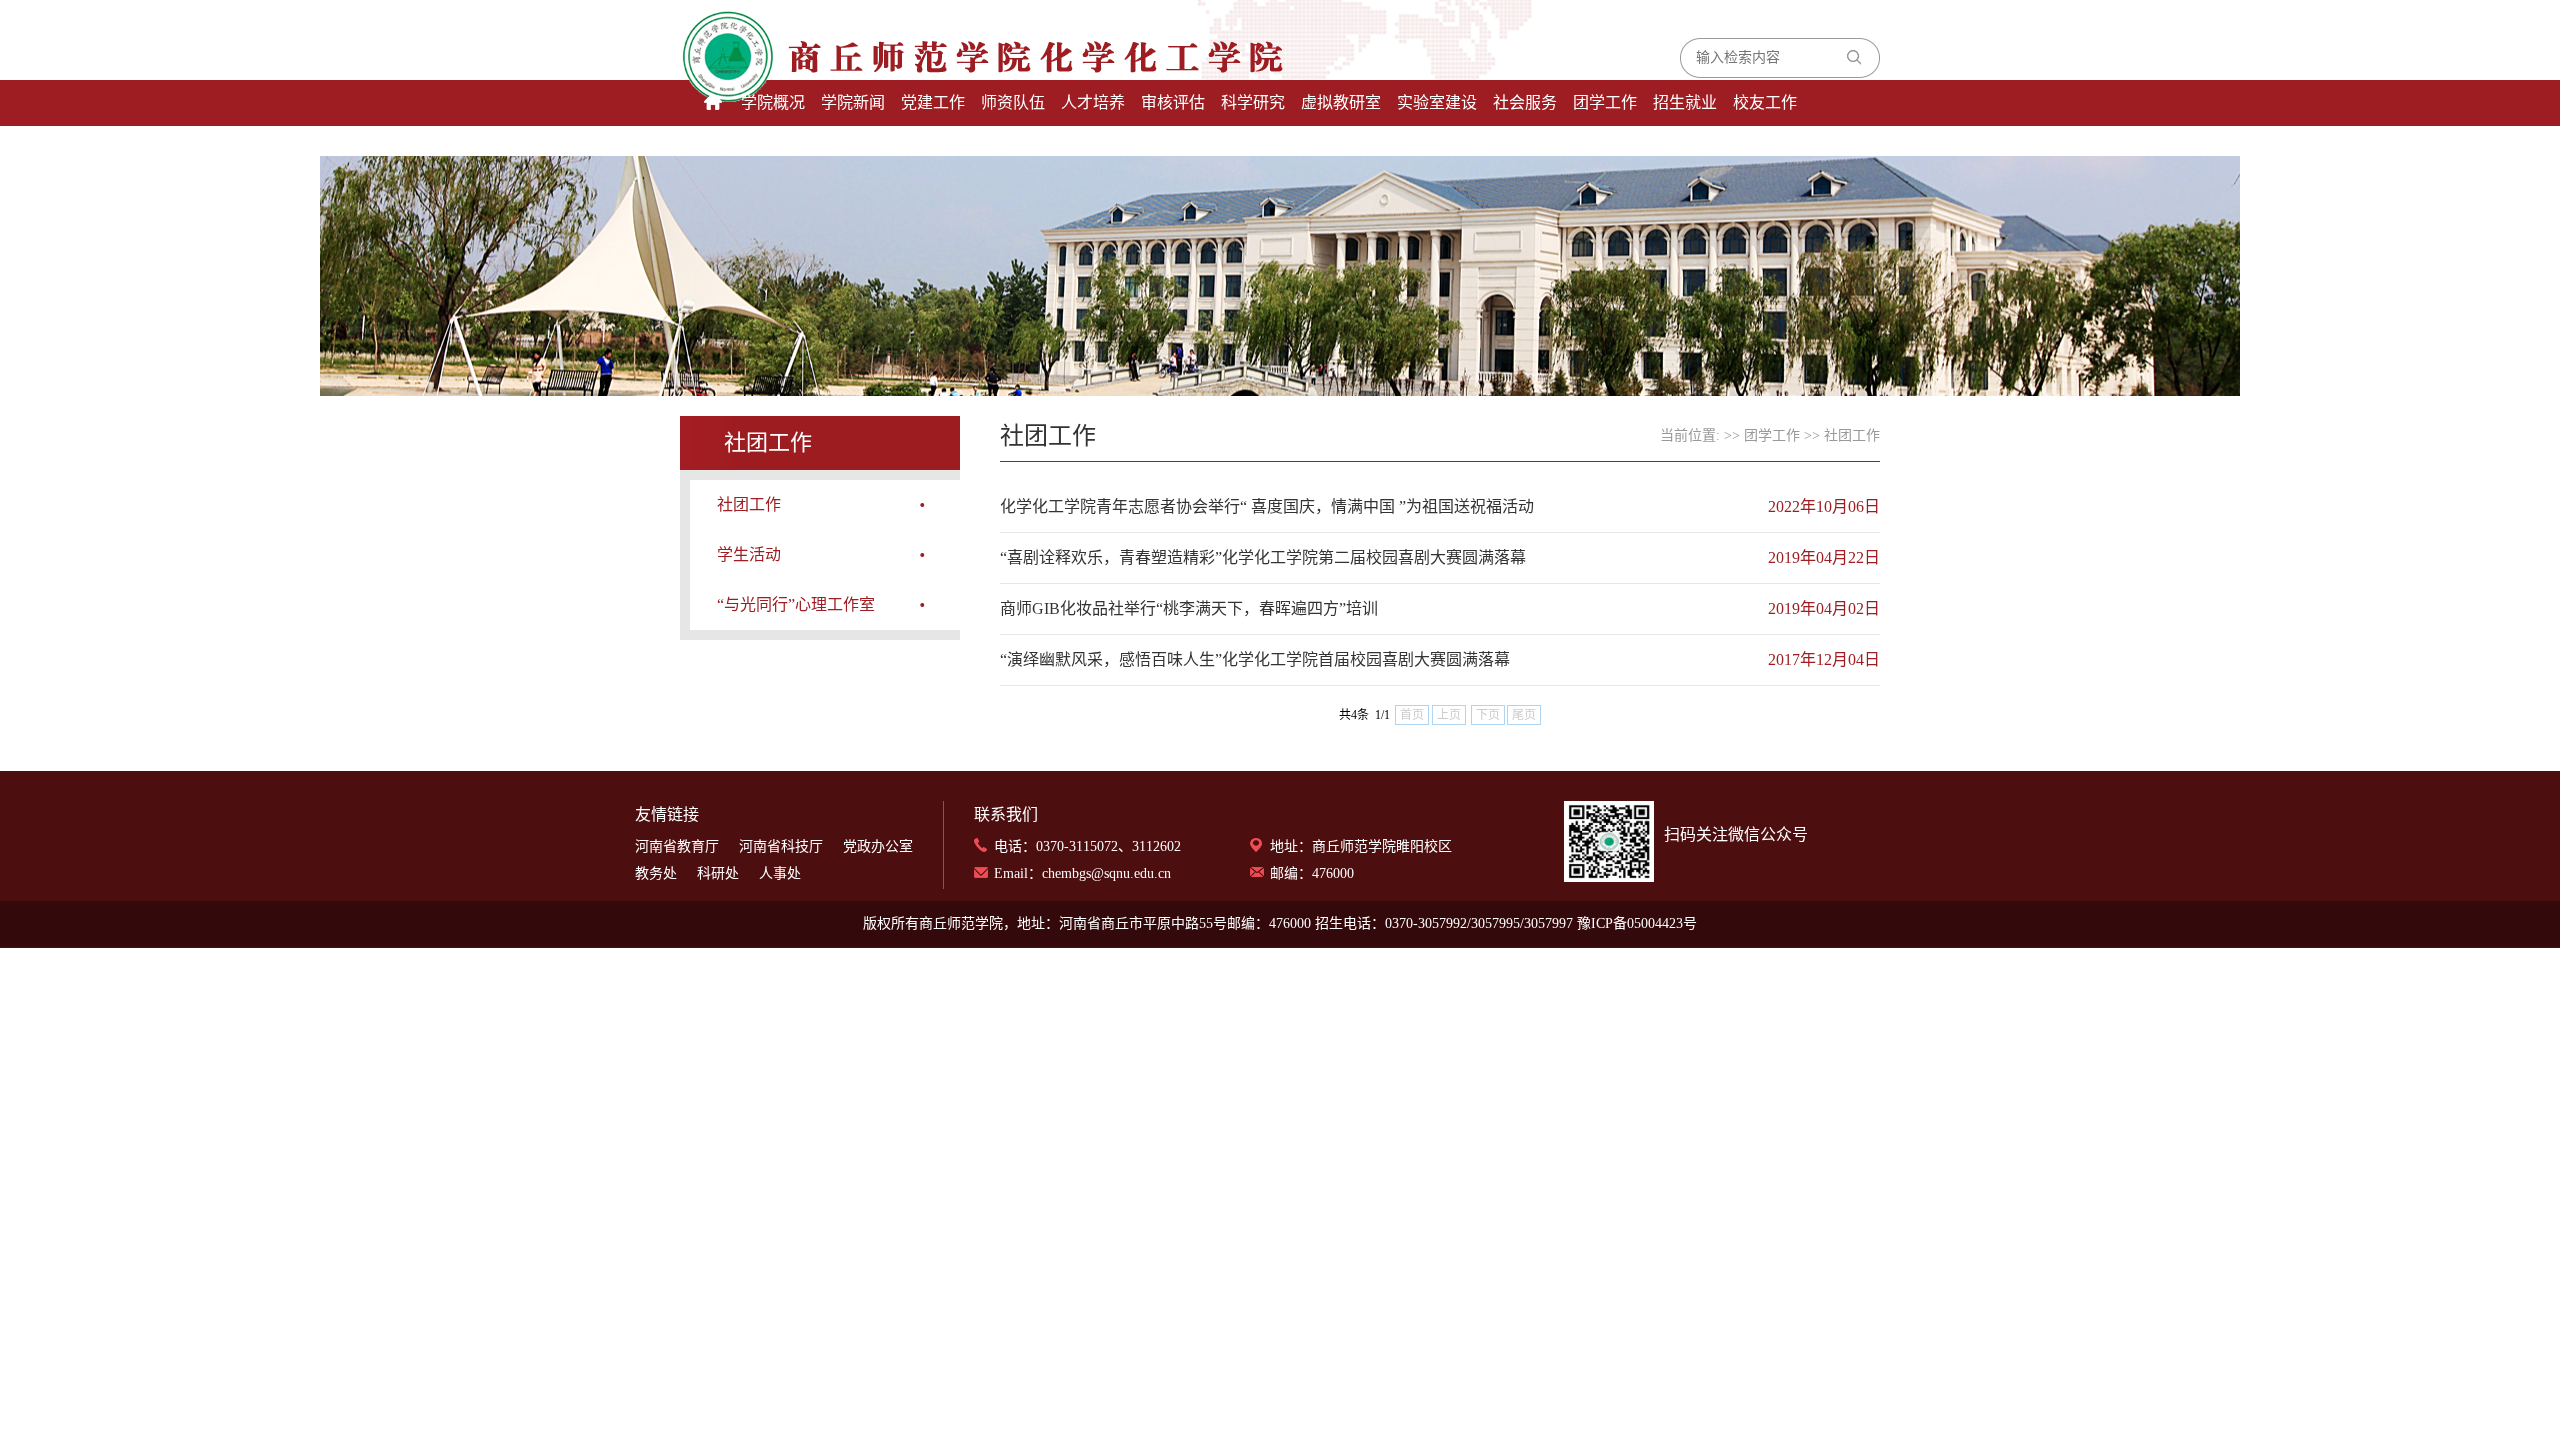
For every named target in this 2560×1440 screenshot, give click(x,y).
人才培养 (1093, 102)
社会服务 (1525, 102)
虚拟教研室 (1341, 102)
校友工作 (1765, 102)
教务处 (656, 873)
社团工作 (749, 504)
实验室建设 (1437, 102)
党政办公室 (878, 846)
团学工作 (1605, 102)
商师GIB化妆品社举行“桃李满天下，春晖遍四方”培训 (1189, 608)
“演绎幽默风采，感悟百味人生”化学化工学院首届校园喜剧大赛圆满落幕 (1255, 659)
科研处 (718, 873)
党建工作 (933, 102)
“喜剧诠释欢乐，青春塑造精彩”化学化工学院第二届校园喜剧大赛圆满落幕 (1263, 557)
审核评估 (1173, 102)
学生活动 (749, 554)
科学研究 (1253, 102)
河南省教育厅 (677, 846)
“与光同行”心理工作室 (796, 604)
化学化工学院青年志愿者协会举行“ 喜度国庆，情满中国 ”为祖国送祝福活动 (1267, 506)
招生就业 (1685, 102)
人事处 (780, 873)
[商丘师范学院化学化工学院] (897, 57)
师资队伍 (1013, 102)
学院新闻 (853, 102)
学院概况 (773, 102)
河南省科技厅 (781, 846)
